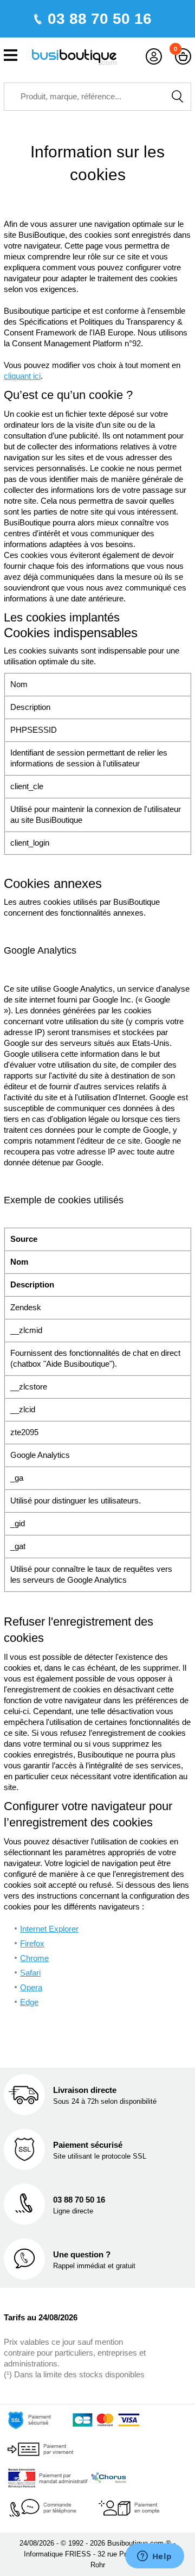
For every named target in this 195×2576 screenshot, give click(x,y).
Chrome (34, 1958)
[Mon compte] (154, 57)
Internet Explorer (49, 1929)
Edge (29, 2002)
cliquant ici (22, 376)
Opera (31, 1987)
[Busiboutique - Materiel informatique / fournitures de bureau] (74, 56)
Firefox (32, 1943)
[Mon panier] (183, 57)
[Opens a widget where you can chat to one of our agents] (154, 2557)
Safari (30, 1973)
